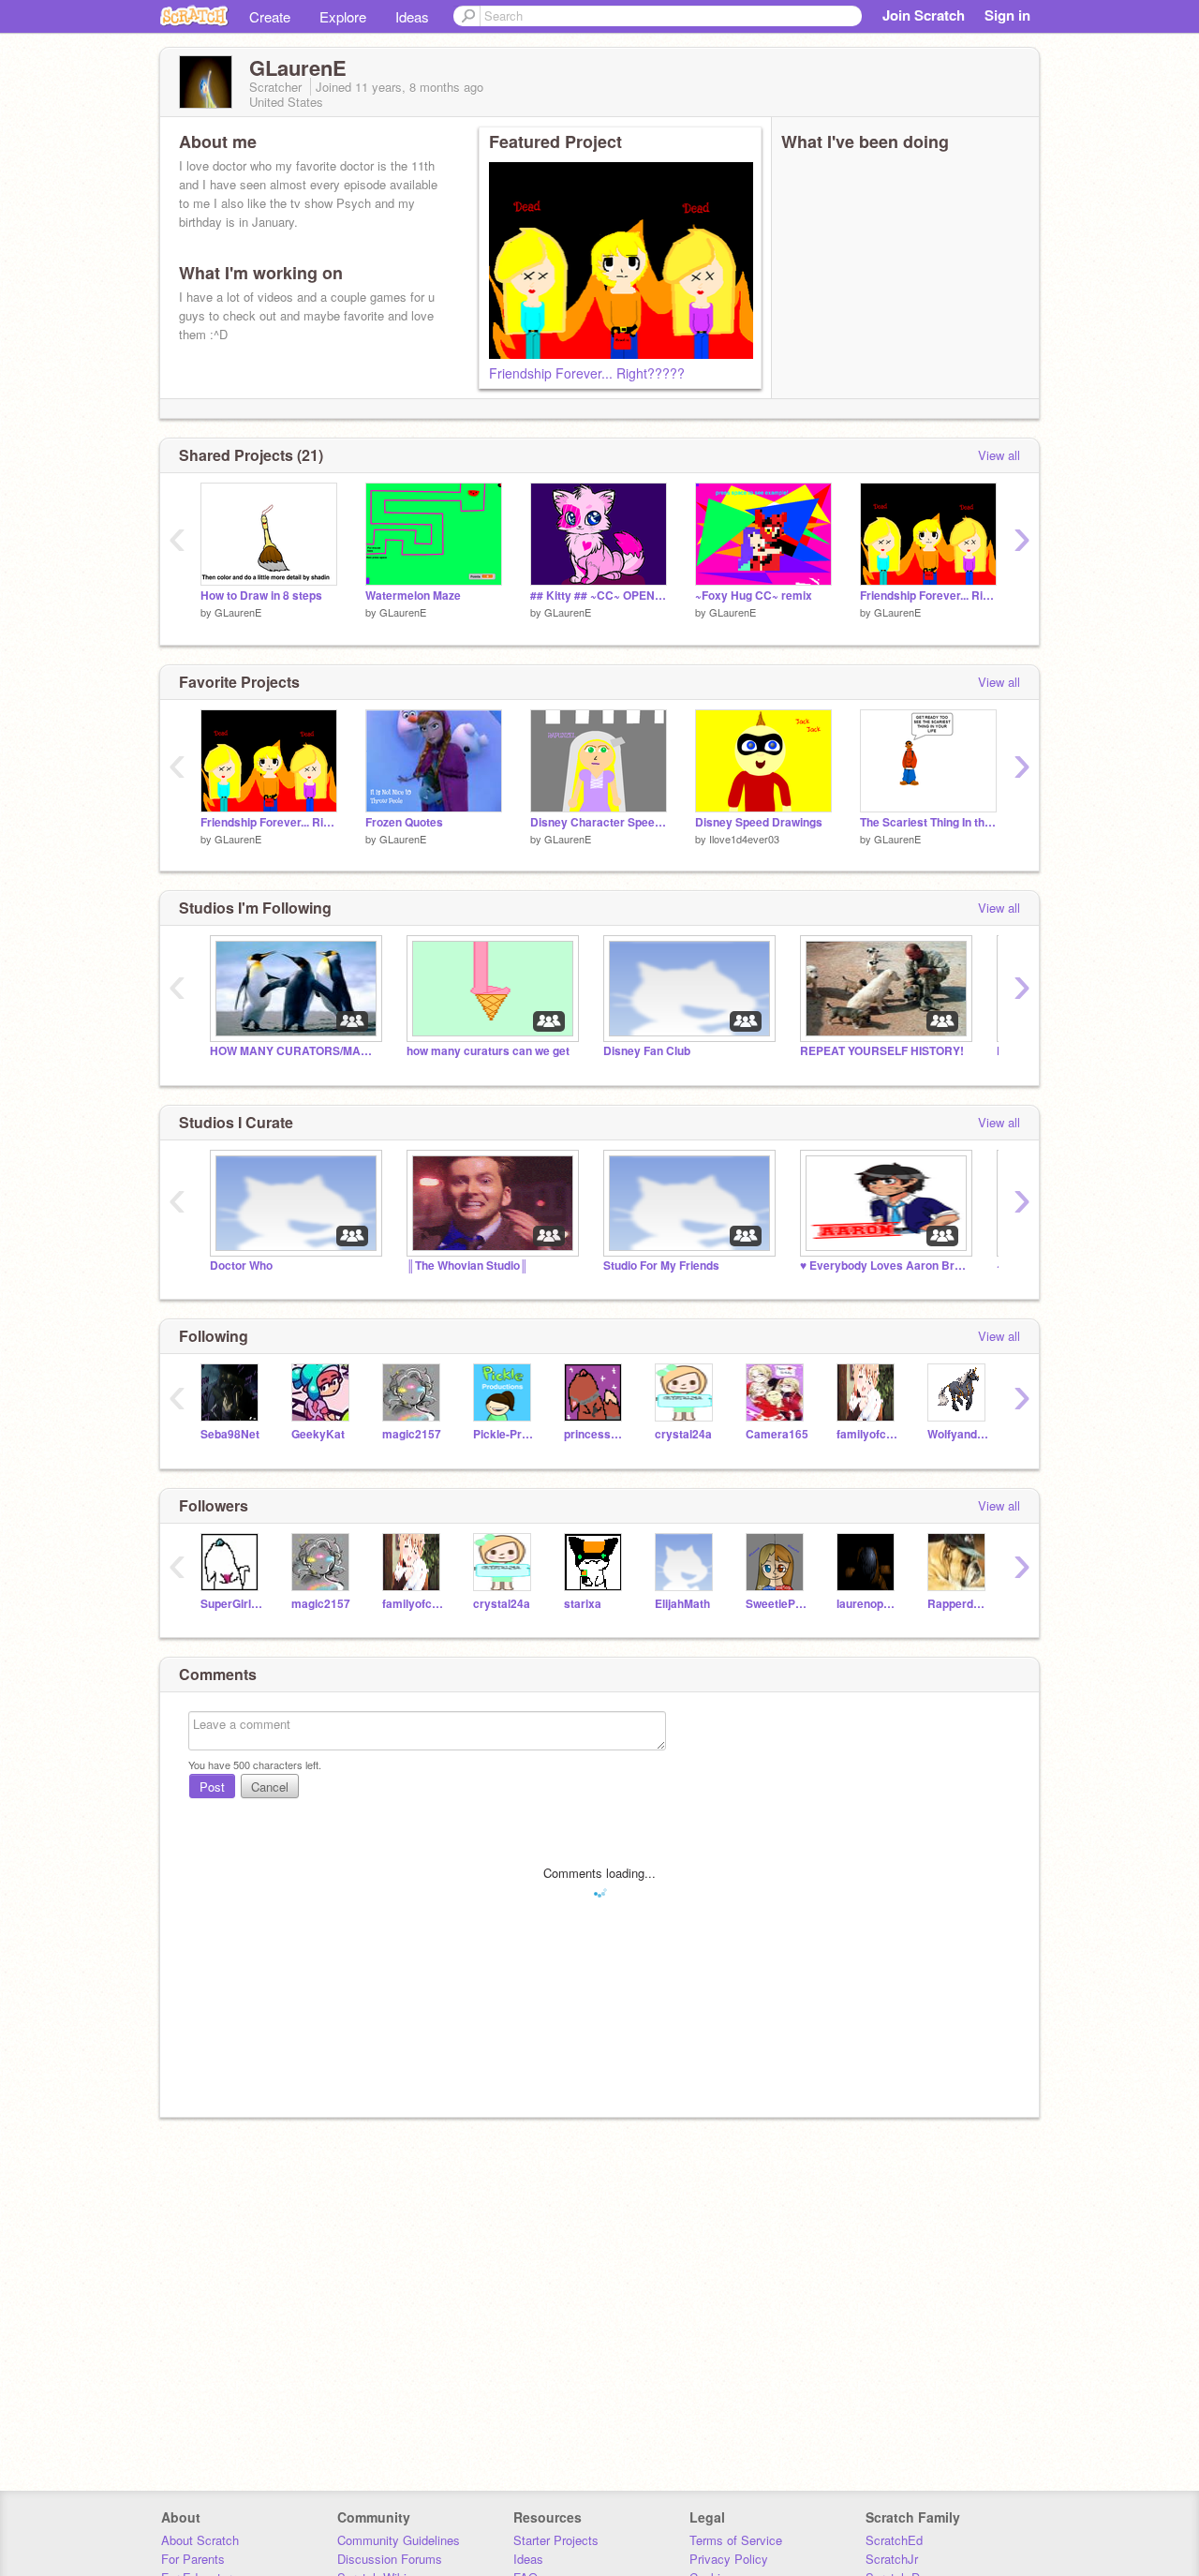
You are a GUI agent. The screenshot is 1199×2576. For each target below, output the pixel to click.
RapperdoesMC (959, 1604)
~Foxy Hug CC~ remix (754, 596)
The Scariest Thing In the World (928, 822)
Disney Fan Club (647, 1051)
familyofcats (868, 1434)
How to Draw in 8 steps (261, 596)
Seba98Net (230, 1434)
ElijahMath (682, 1604)
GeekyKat (318, 1434)
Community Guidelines (399, 2540)
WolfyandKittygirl (959, 1434)
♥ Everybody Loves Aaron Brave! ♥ (884, 1266)
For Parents (193, 2559)
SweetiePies (777, 1604)
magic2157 (412, 1434)
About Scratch (200, 2540)
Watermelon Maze (413, 596)
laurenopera (868, 1604)
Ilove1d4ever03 (744, 839)
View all (999, 455)
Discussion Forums (390, 2559)
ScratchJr (892, 2559)
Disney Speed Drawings (759, 822)
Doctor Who (241, 1266)
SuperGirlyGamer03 (232, 1604)
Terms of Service (736, 2540)
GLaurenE (238, 612)
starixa (583, 1604)
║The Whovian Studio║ (467, 1266)
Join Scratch (924, 15)
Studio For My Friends (661, 1266)
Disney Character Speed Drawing (599, 822)
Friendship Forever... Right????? (587, 373)
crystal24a (683, 1434)
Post (212, 1787)
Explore (343, 16)
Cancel (270, 1787)
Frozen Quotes (404, 822)
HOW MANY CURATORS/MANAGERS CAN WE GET (294, 1051)
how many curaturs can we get (488, 1051)
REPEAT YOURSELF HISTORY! (882, 1051)
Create (270, 16)
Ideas (412, 16)
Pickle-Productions (504, 1434)
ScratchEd (894, 2540)
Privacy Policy (729, 2559)
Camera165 (777, 1434)
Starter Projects (556, 2540)
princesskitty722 (595, 1434)
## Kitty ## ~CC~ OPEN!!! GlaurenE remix (599, 596)
